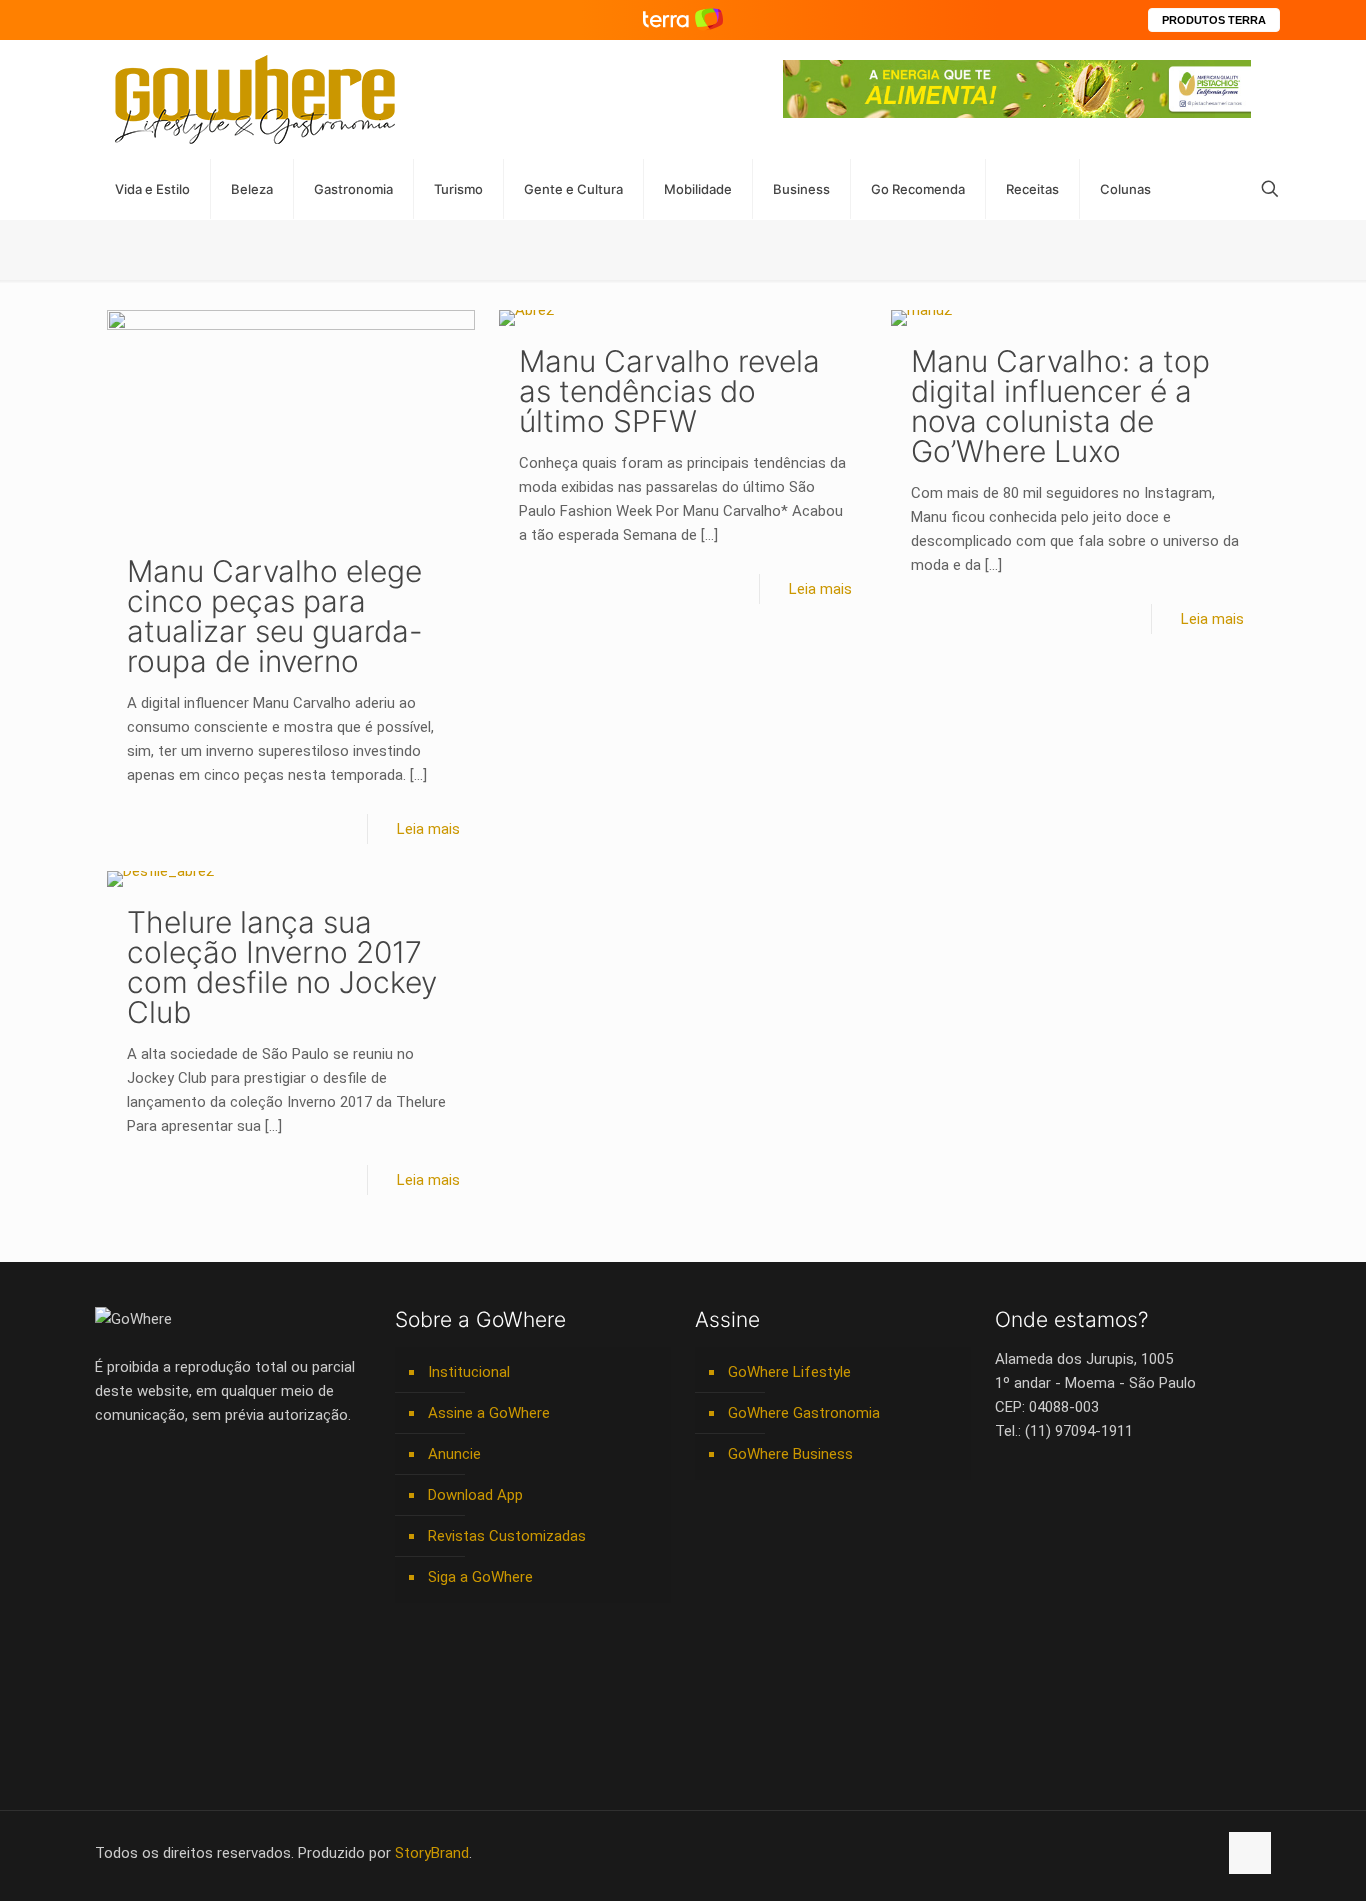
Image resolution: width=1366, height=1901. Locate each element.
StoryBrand (432, 1853)
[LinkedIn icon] (1117, 1853)
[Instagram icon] (1138, 1853)
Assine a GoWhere (489, 1413)
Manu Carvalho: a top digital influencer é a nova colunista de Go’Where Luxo (1060, 406)
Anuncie (454, 1454)
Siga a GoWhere (480, 1577)
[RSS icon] (1180, 1853)
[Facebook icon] (1075, 1853)
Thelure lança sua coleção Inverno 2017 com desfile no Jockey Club (282, 967)
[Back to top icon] (1250, 1853)
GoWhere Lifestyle (789, 1372)
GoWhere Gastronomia (804, 1413)
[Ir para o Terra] (683, 19)
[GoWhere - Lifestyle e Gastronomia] (255, 99)
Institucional (469, 1372)
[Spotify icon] (1159, 1853)
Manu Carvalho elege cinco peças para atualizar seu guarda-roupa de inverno (275, 616)
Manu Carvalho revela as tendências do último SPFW (669, 391)
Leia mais (428, 829)
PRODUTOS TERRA (1214, 20)
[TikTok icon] (1201, 1853)
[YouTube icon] (1096, 1853)
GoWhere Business (790, 1454)
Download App (475, 1495)
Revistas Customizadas (507, 1536)
